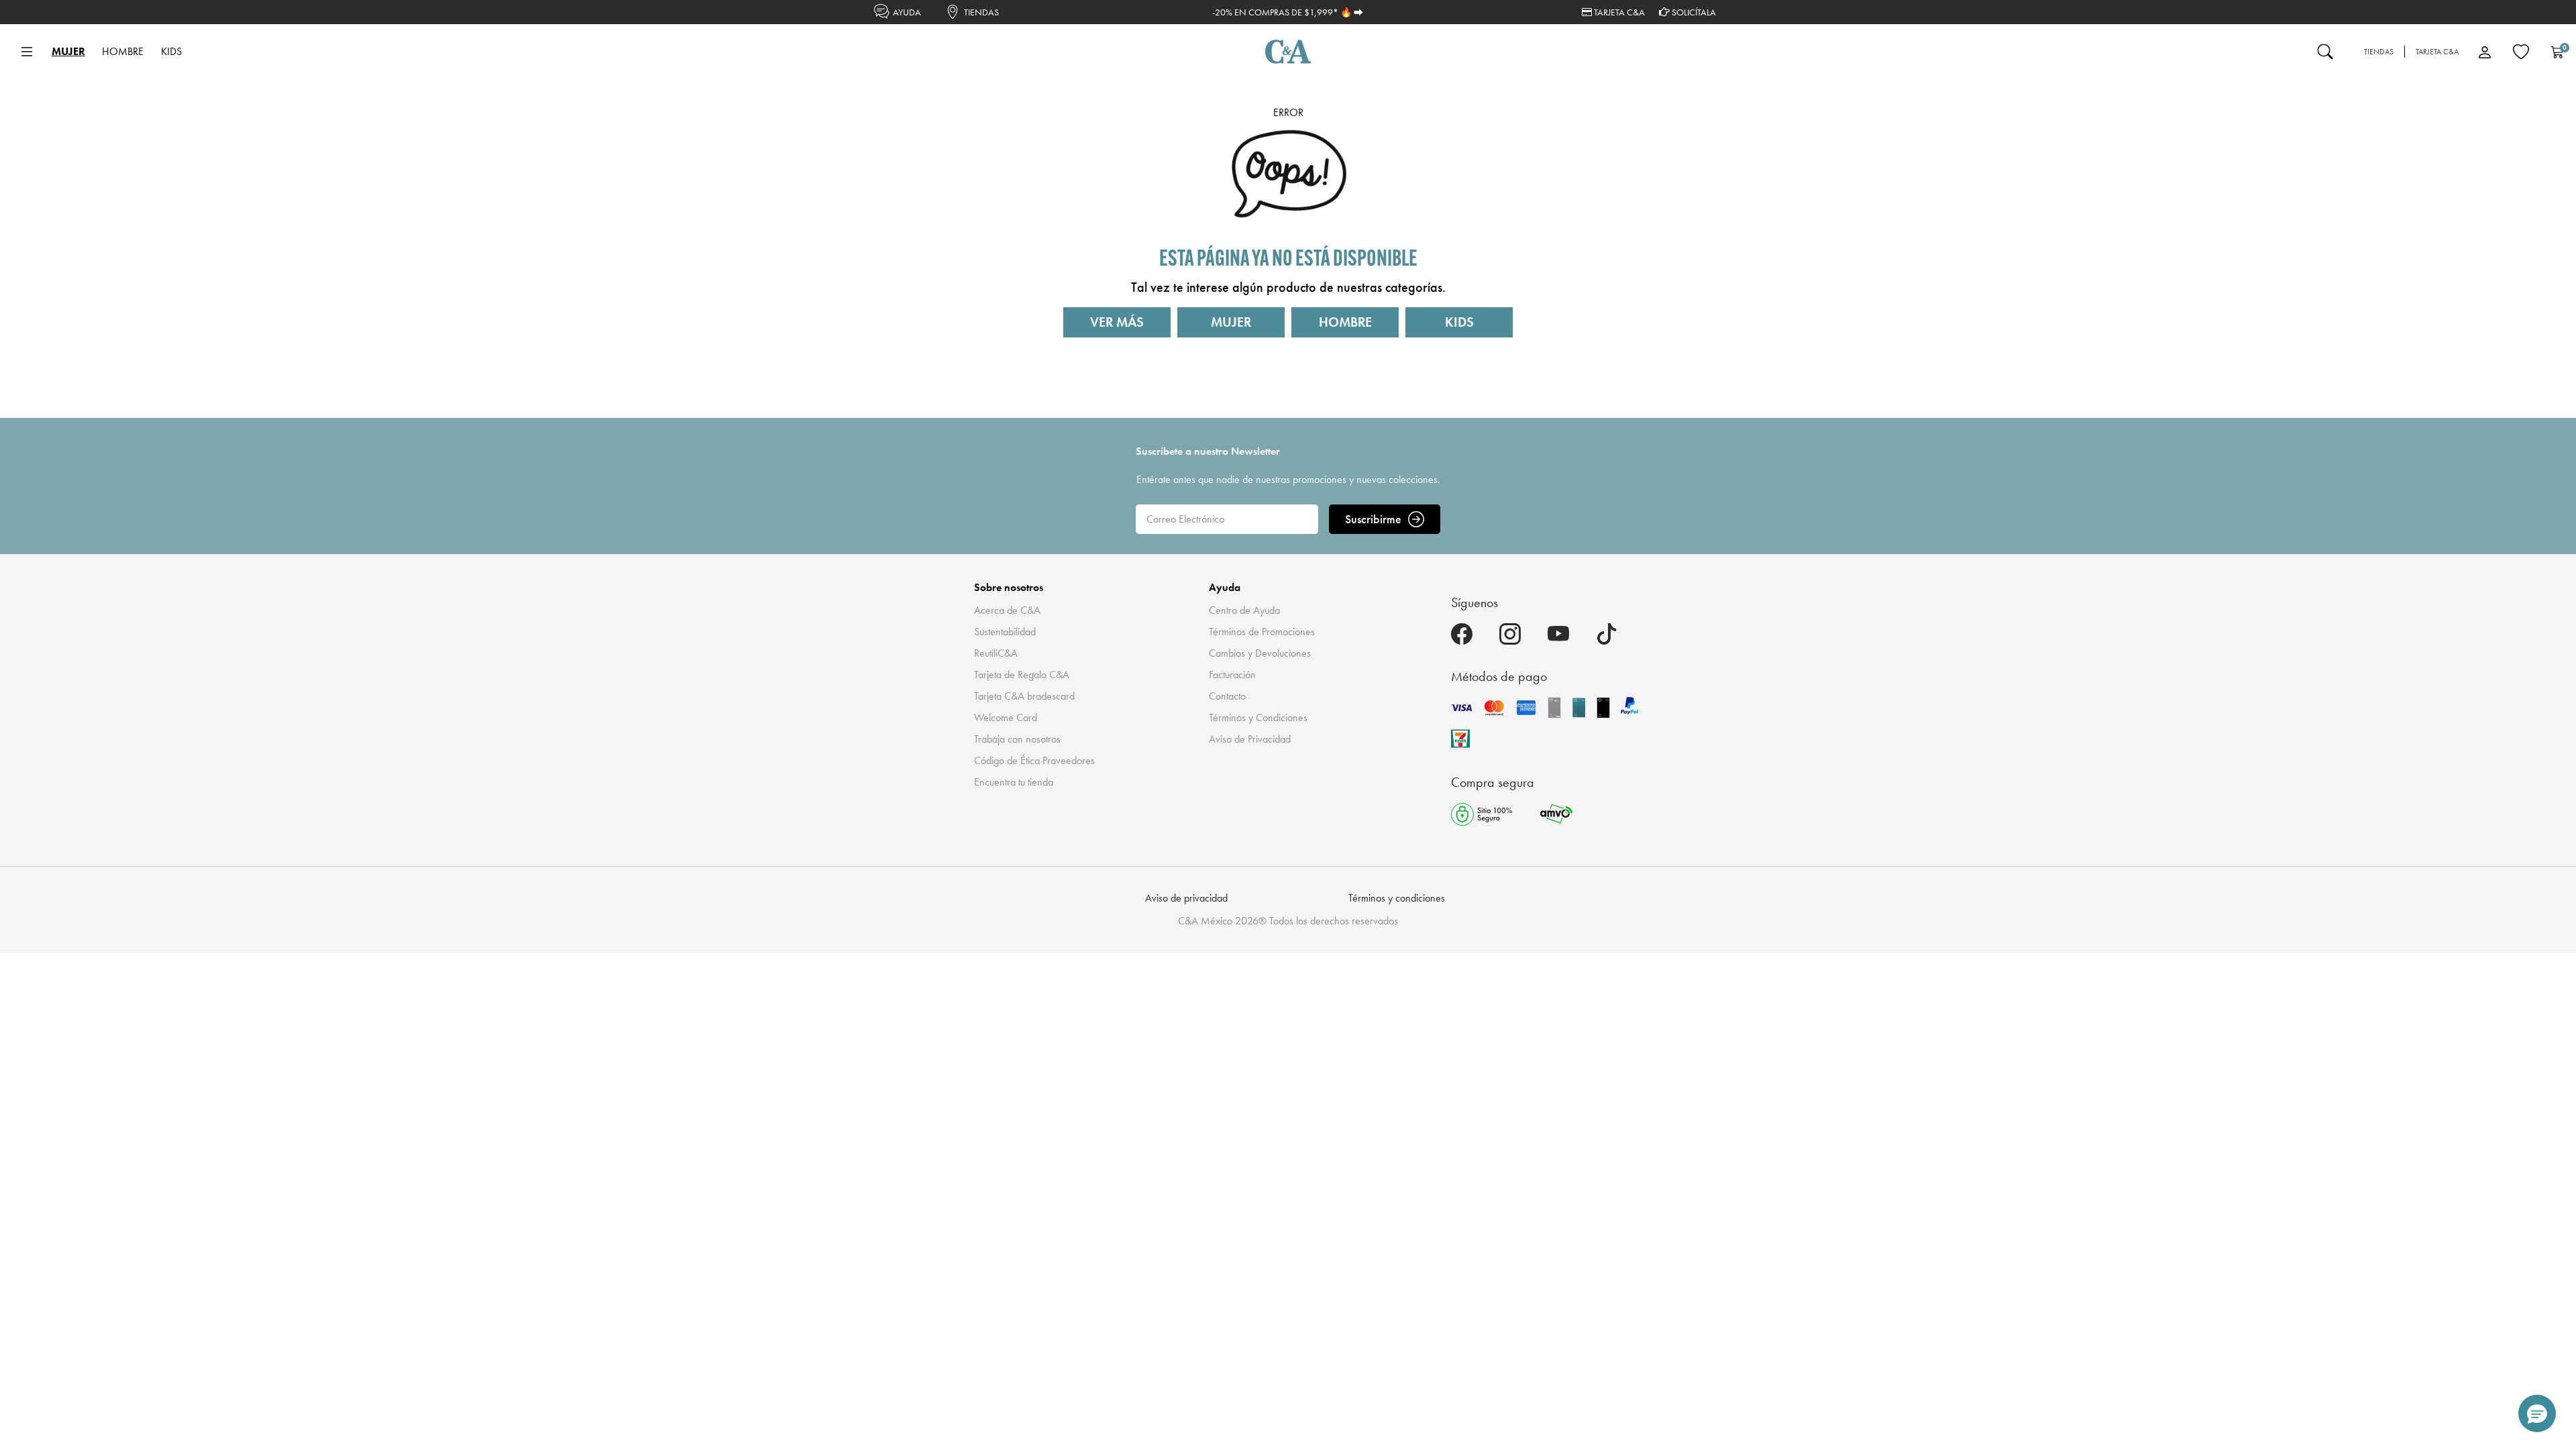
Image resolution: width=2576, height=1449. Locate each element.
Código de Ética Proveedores (1034, 760)
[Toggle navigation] (27, 52)
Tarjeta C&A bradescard (1024, 696)
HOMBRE (1345, 322)
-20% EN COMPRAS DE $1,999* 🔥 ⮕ (1288, 12)
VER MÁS (1117, 322)
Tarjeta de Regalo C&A (1022, 675)
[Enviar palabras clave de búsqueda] (2325, 52)
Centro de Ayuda (1244, 610)
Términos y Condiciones (1258, 717)
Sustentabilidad (1005, 632)
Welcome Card (1006, 717)
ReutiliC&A (996, 653)
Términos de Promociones (1262, 632)
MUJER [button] (68, 51)
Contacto (1227, 696)
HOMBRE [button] (123, 51)
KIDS (1459, 322)
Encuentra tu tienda (1014, 782)
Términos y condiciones (1397, 898)
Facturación (1232, 675)
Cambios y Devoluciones (1260, 653)
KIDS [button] (171, 51)
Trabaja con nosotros (1017, 739)
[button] (2537, 1413)
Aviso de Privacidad (1250, 739)
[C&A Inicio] (1288, 52)
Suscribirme (1373, 519)
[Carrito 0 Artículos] (2557, 52)
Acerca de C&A (1007, 610)
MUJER (1231, 322)
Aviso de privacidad (1186, 898)
